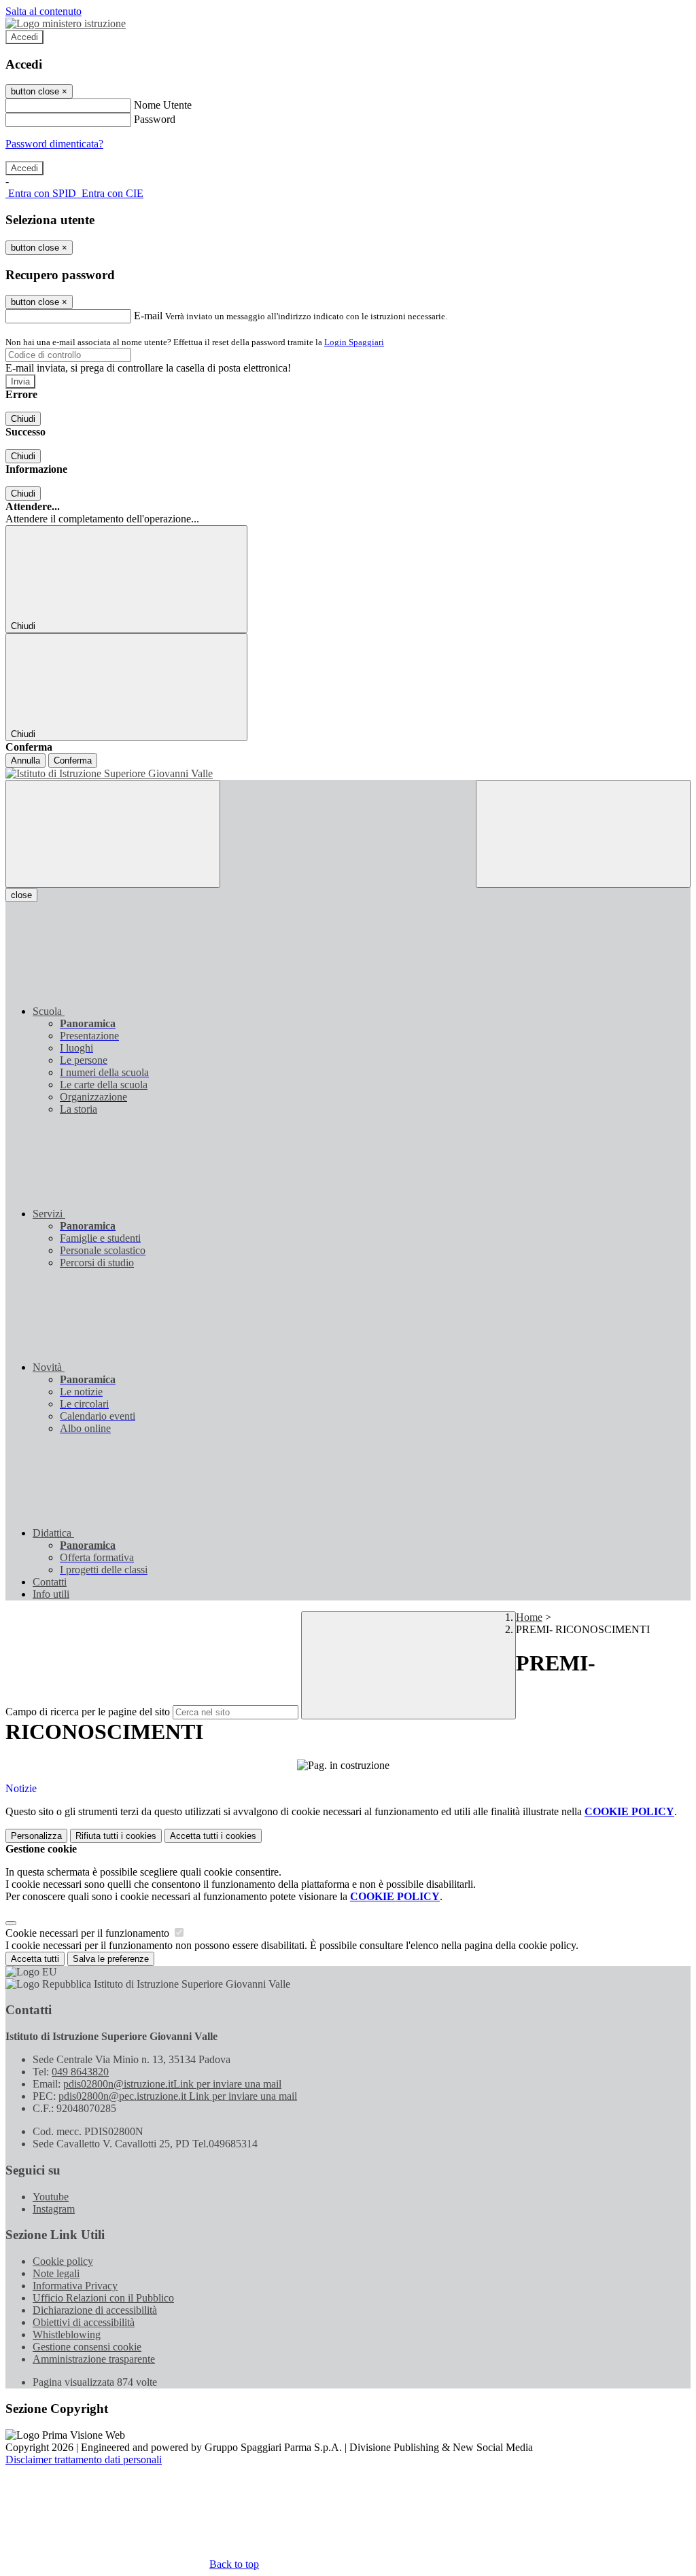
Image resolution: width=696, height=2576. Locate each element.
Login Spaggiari (354, 342)
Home (529, 1617)
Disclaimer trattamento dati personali (84, 2459)
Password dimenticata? (54, 144)
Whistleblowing (67, 2334)
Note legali (56, 2273)
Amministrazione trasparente (94, 2359)
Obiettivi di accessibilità (84, 2322)
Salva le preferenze (111, 1959)
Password (155, 119)
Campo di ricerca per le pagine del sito (88, 1712)
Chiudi (23, 419)
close (21, 895)
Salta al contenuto (43, 11)
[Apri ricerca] (583, 834)
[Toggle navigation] (113, 834)
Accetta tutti (213, 1836)
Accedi (24, 37)
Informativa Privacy (75, 2286)
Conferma (73, 761)
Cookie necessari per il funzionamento (89, 1933)
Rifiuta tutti (116, 1836)
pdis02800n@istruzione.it (172, 2084)
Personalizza (36, 1836)
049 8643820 (80, 2072)
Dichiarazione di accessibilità (95, 2310)
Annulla (25, 761)
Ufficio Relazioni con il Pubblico (103, 2298)
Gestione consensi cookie (87, 2347)
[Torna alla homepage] (348, 774)
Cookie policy (63, 2261)
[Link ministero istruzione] (66, 23)
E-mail (148, 316)
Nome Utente (163, 105)
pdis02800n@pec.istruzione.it (178, 2096)
